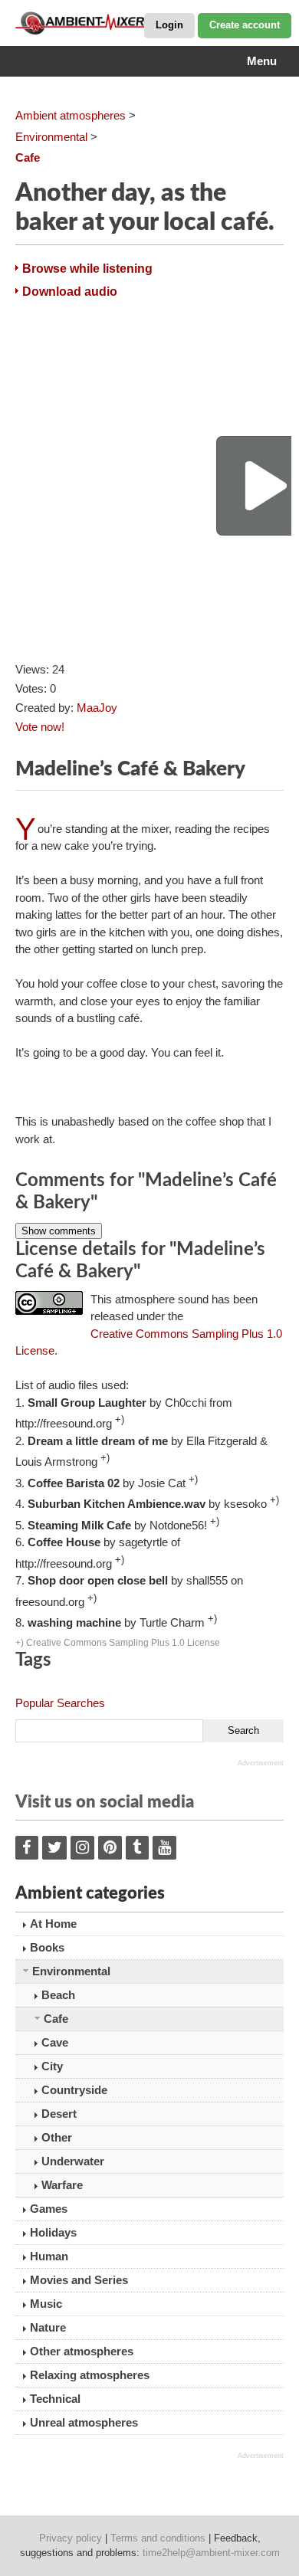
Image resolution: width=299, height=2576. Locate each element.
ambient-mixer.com (92, 23)
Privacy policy (71, 2538)
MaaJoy (97, 708)
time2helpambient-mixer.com (211, 2553)
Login (169, 25)
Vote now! (40, 727)
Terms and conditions (158, 2538)
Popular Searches (60, 1703)
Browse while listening (87, 269)
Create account (245, 25)
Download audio (70, 292)
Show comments (59, 1231)
